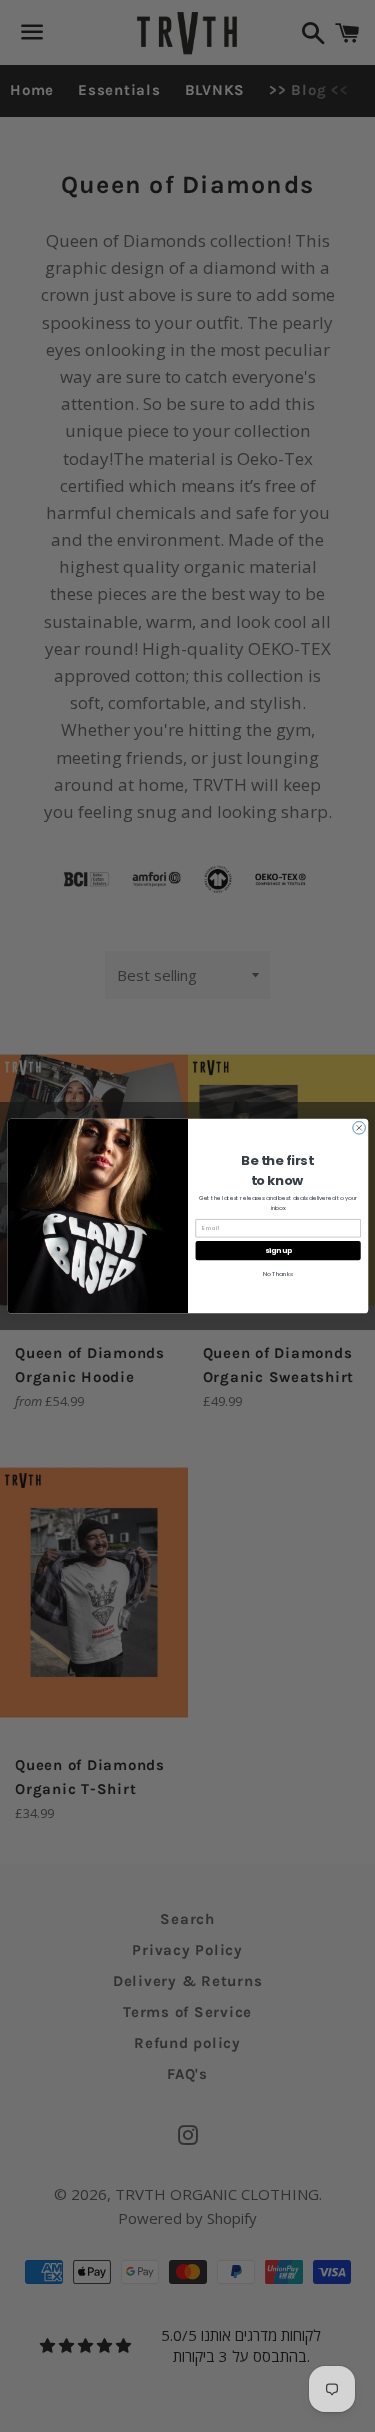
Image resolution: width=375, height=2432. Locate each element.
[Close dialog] (358, 1128)
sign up (277, 1251)
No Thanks (277, 1274)
